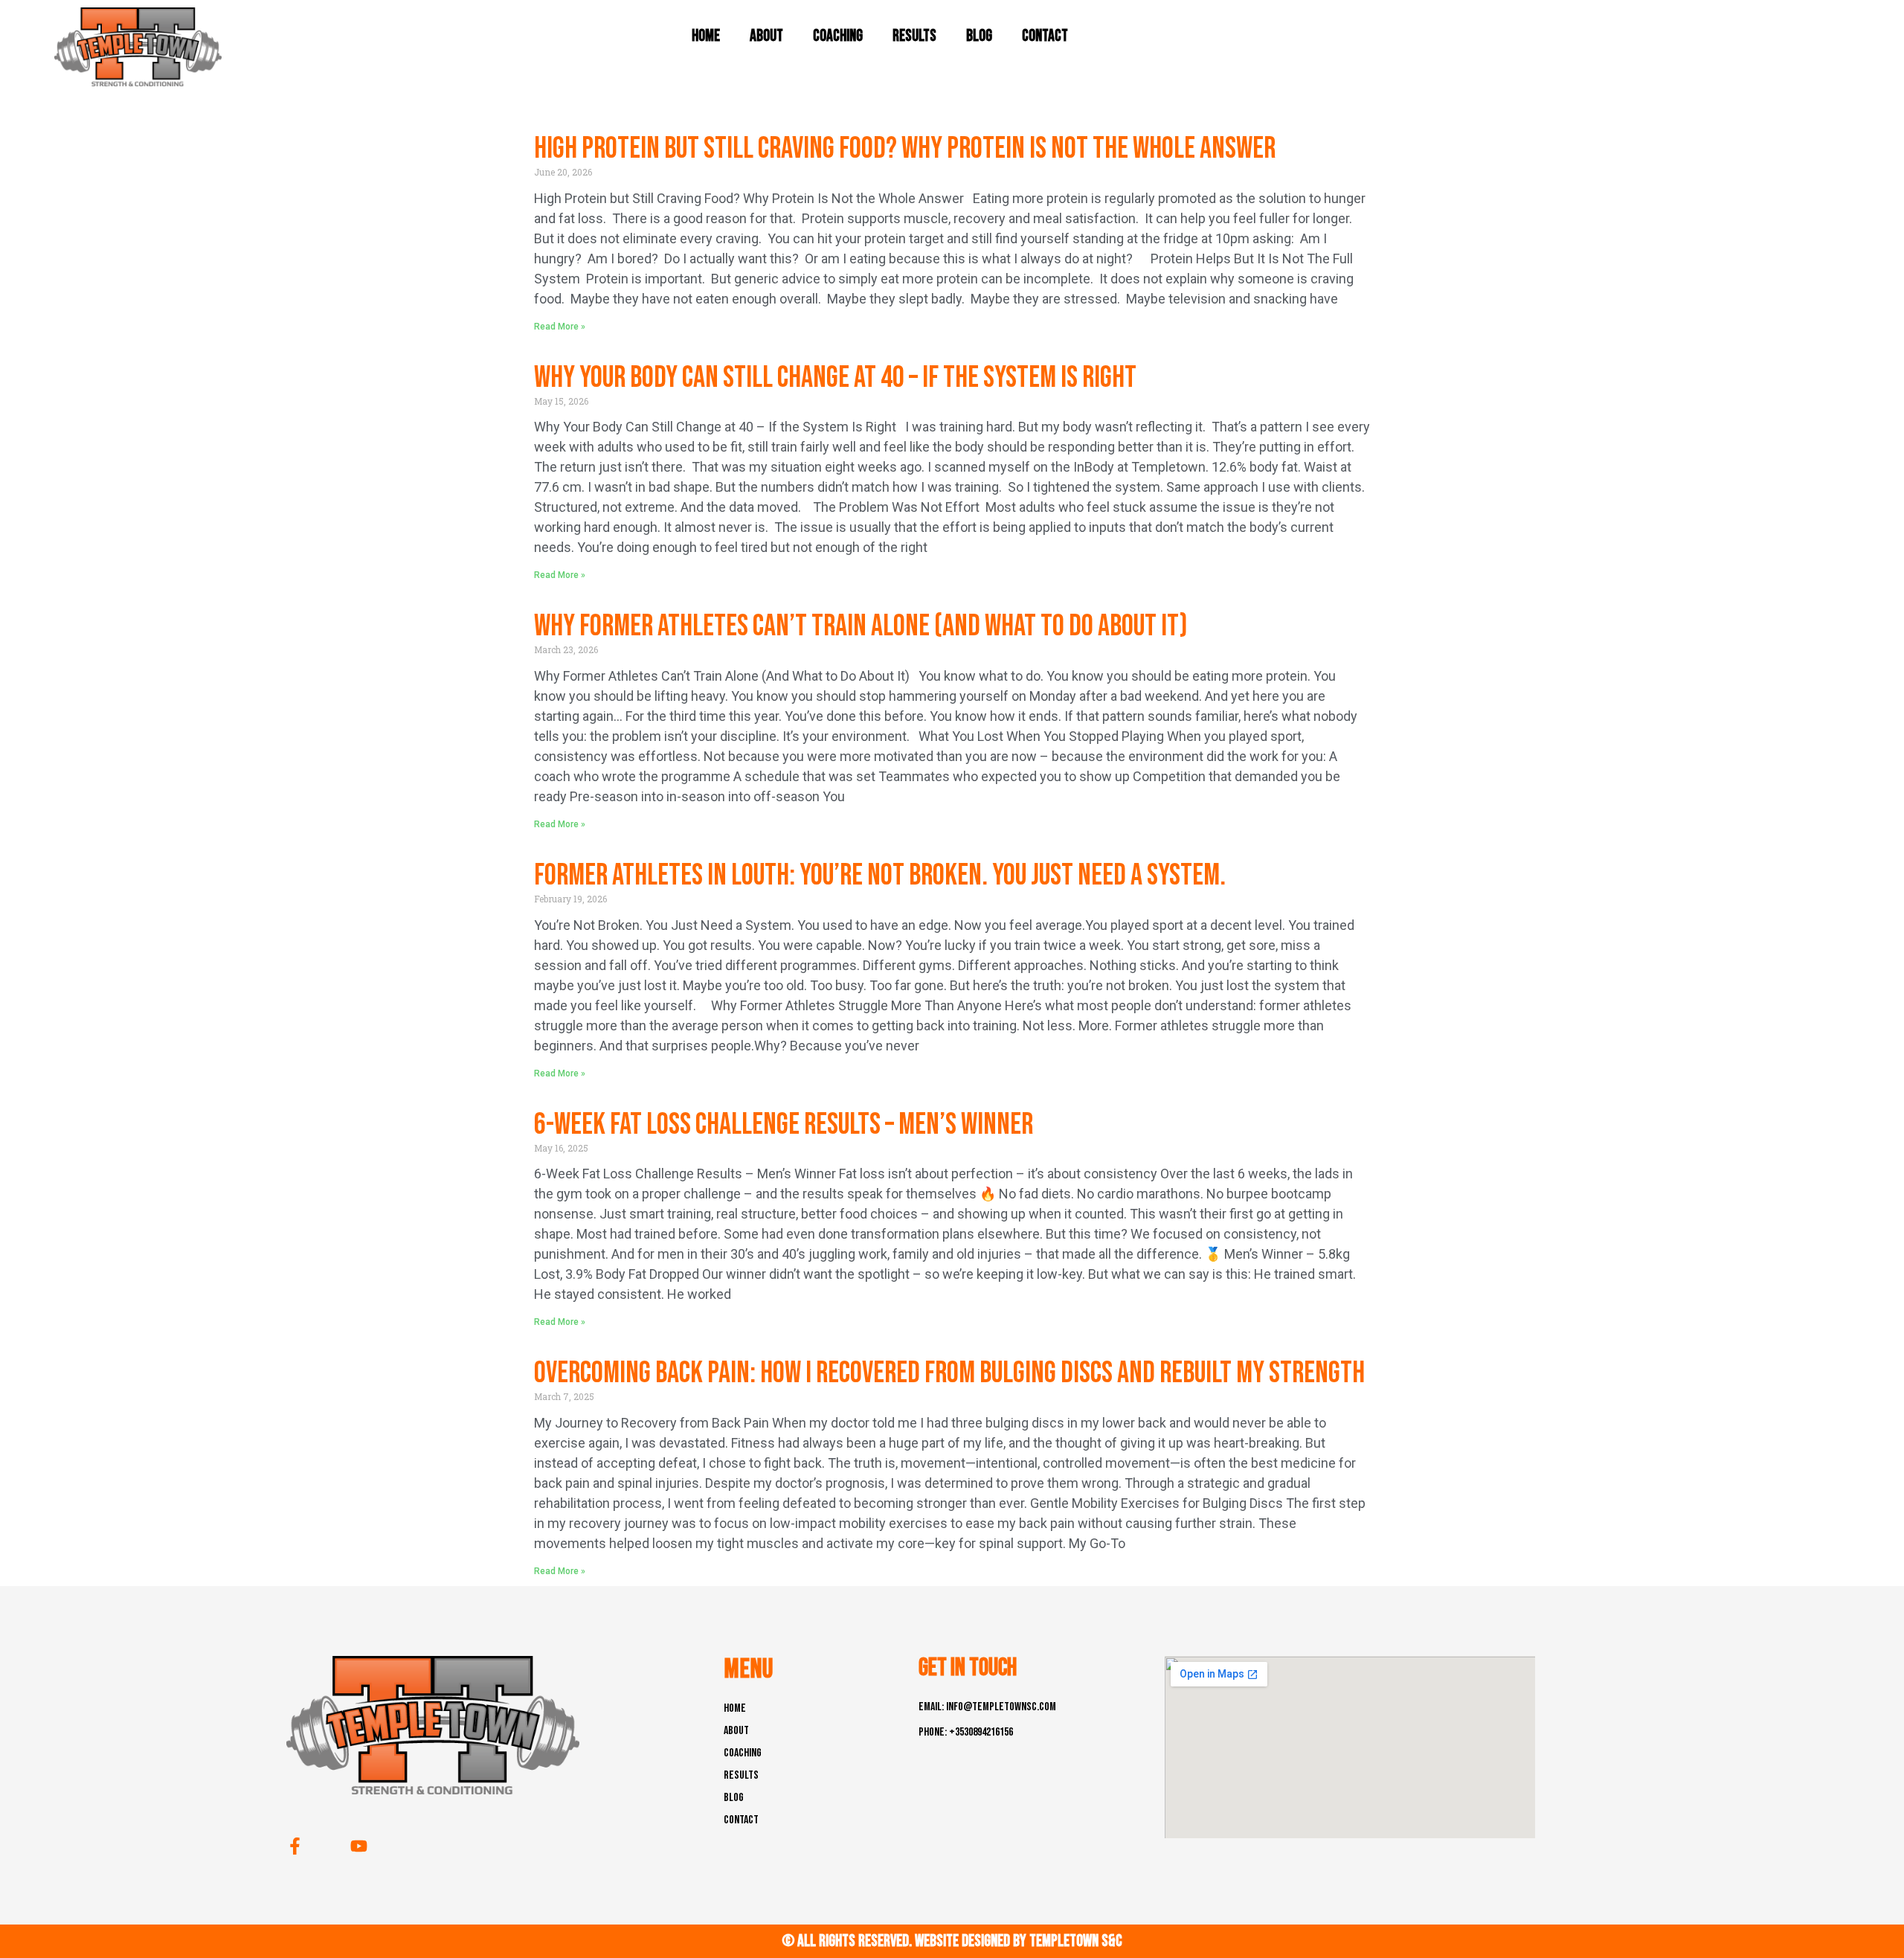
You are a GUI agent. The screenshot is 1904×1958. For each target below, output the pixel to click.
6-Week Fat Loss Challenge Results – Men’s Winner (784, 1125)
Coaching (838, 36)
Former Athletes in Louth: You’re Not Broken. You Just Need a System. (880, 876)
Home (706, 36)
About (766, 36)
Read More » (560, 327)
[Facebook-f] (295, 1846)
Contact (1045, 36)
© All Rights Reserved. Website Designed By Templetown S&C (952, 1941)
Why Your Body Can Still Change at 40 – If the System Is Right (835, 378)
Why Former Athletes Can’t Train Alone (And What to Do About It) (861, 626)
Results (914, 36)
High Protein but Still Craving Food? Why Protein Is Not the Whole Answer (905, 149)
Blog (979, 36)
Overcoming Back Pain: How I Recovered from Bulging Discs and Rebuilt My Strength (949, 1373)
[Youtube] (359, 1846)
